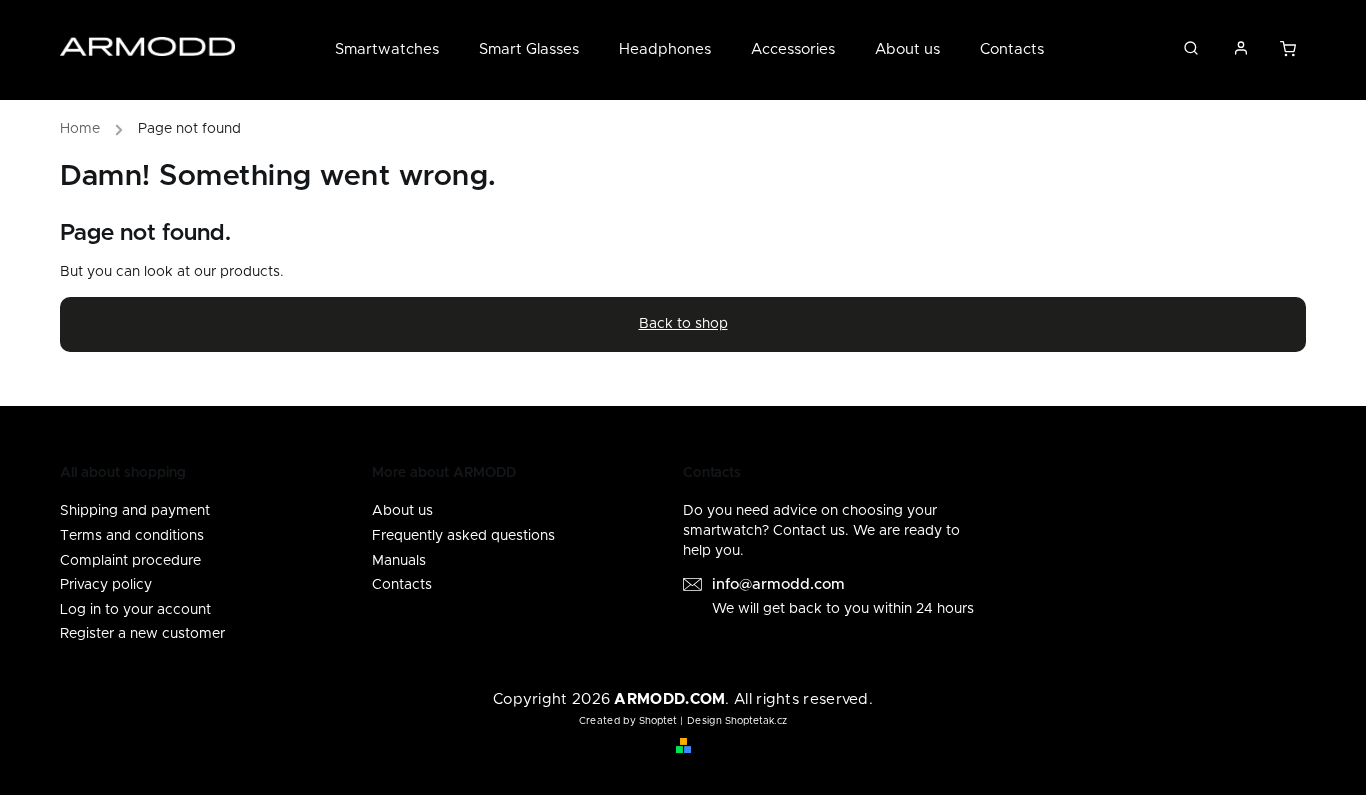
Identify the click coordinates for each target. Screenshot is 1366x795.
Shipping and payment (135, 511)
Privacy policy (106, 585)
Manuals (399, 561)
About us (402, 511)
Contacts (402, 585)
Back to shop (683, 324)
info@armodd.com (778, 584)
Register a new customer (142, 634)
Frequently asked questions (463, 536)
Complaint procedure (130, 561)
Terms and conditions (132, 536)
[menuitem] (397, 50)
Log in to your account (135, 610)
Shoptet (658, 721)
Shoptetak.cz (756, 721)
